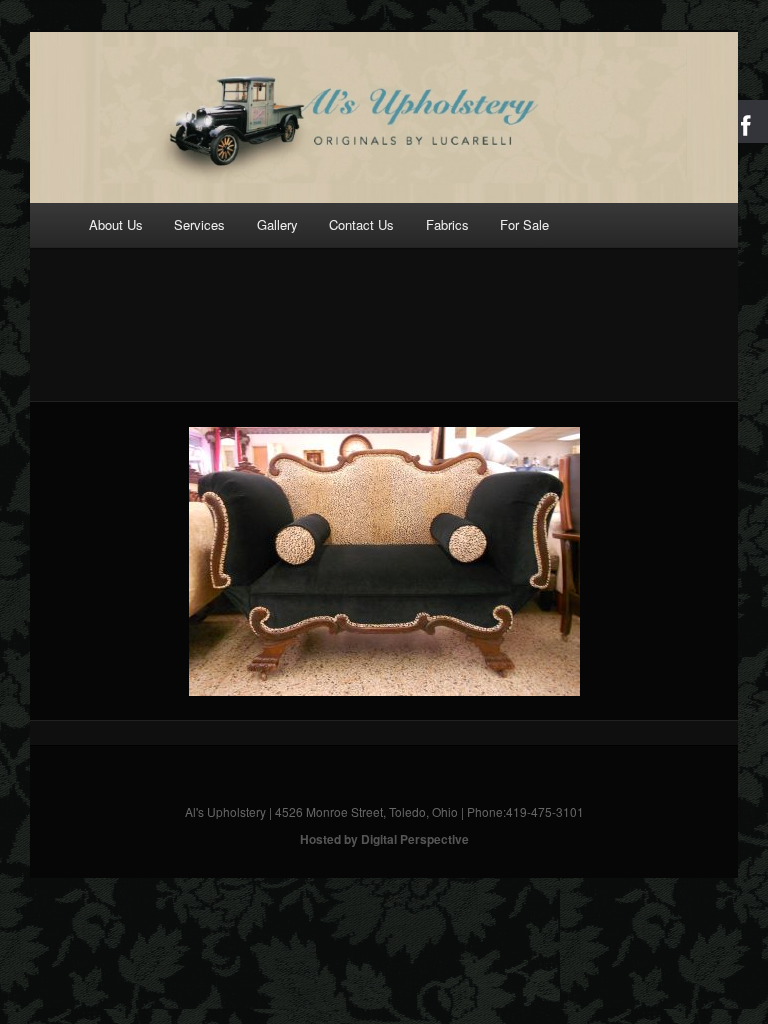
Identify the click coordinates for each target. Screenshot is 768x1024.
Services (199, 224)
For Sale (524, 224)
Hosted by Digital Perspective (384, 839)
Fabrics (447, 224)
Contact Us (361, 224)
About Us (116, 224)
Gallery (277, 224)
